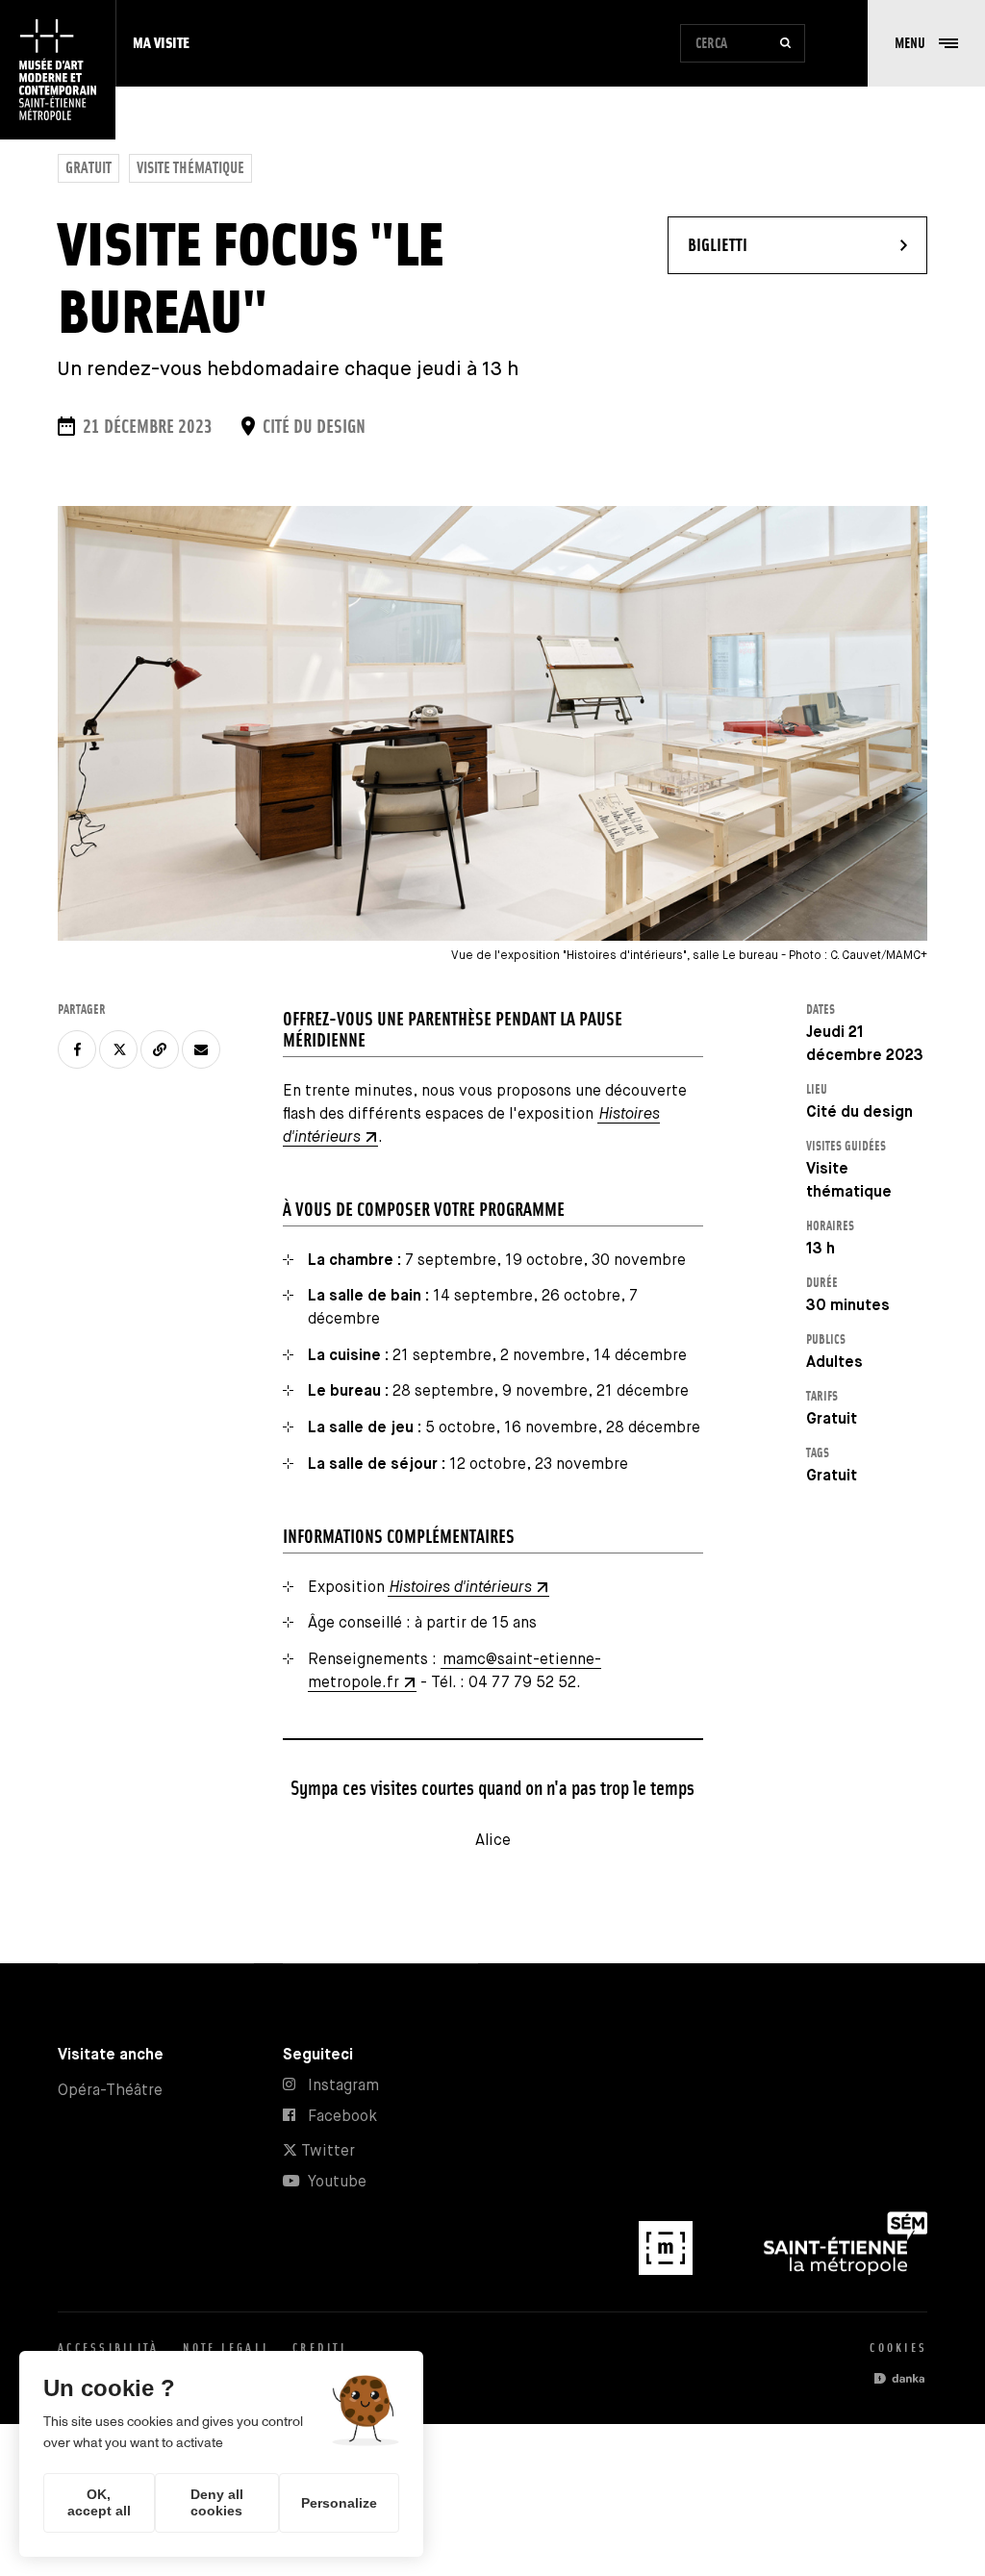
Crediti (319, 2348)
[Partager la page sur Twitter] (118, 1049)
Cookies (898, 2348)
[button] (926, 43)
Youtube (337, 2182)
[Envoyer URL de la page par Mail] (201, 1049)
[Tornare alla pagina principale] (58, 70)
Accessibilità (108, 2348)
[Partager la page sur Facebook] (77, 1049)
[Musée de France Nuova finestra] (668, 2271)
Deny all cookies (217, 2502)
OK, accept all (99, 2502)
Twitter (326, 2151)
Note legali (226, 2348)
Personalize (339, 2503)
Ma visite (161, 43)
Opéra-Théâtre (110, 2091)
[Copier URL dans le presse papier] (160, 1049)
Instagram (343, 2086)
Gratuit (88, 168)
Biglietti (774, 244)
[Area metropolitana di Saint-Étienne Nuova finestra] (846, 2271)
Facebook (342, 2117)
